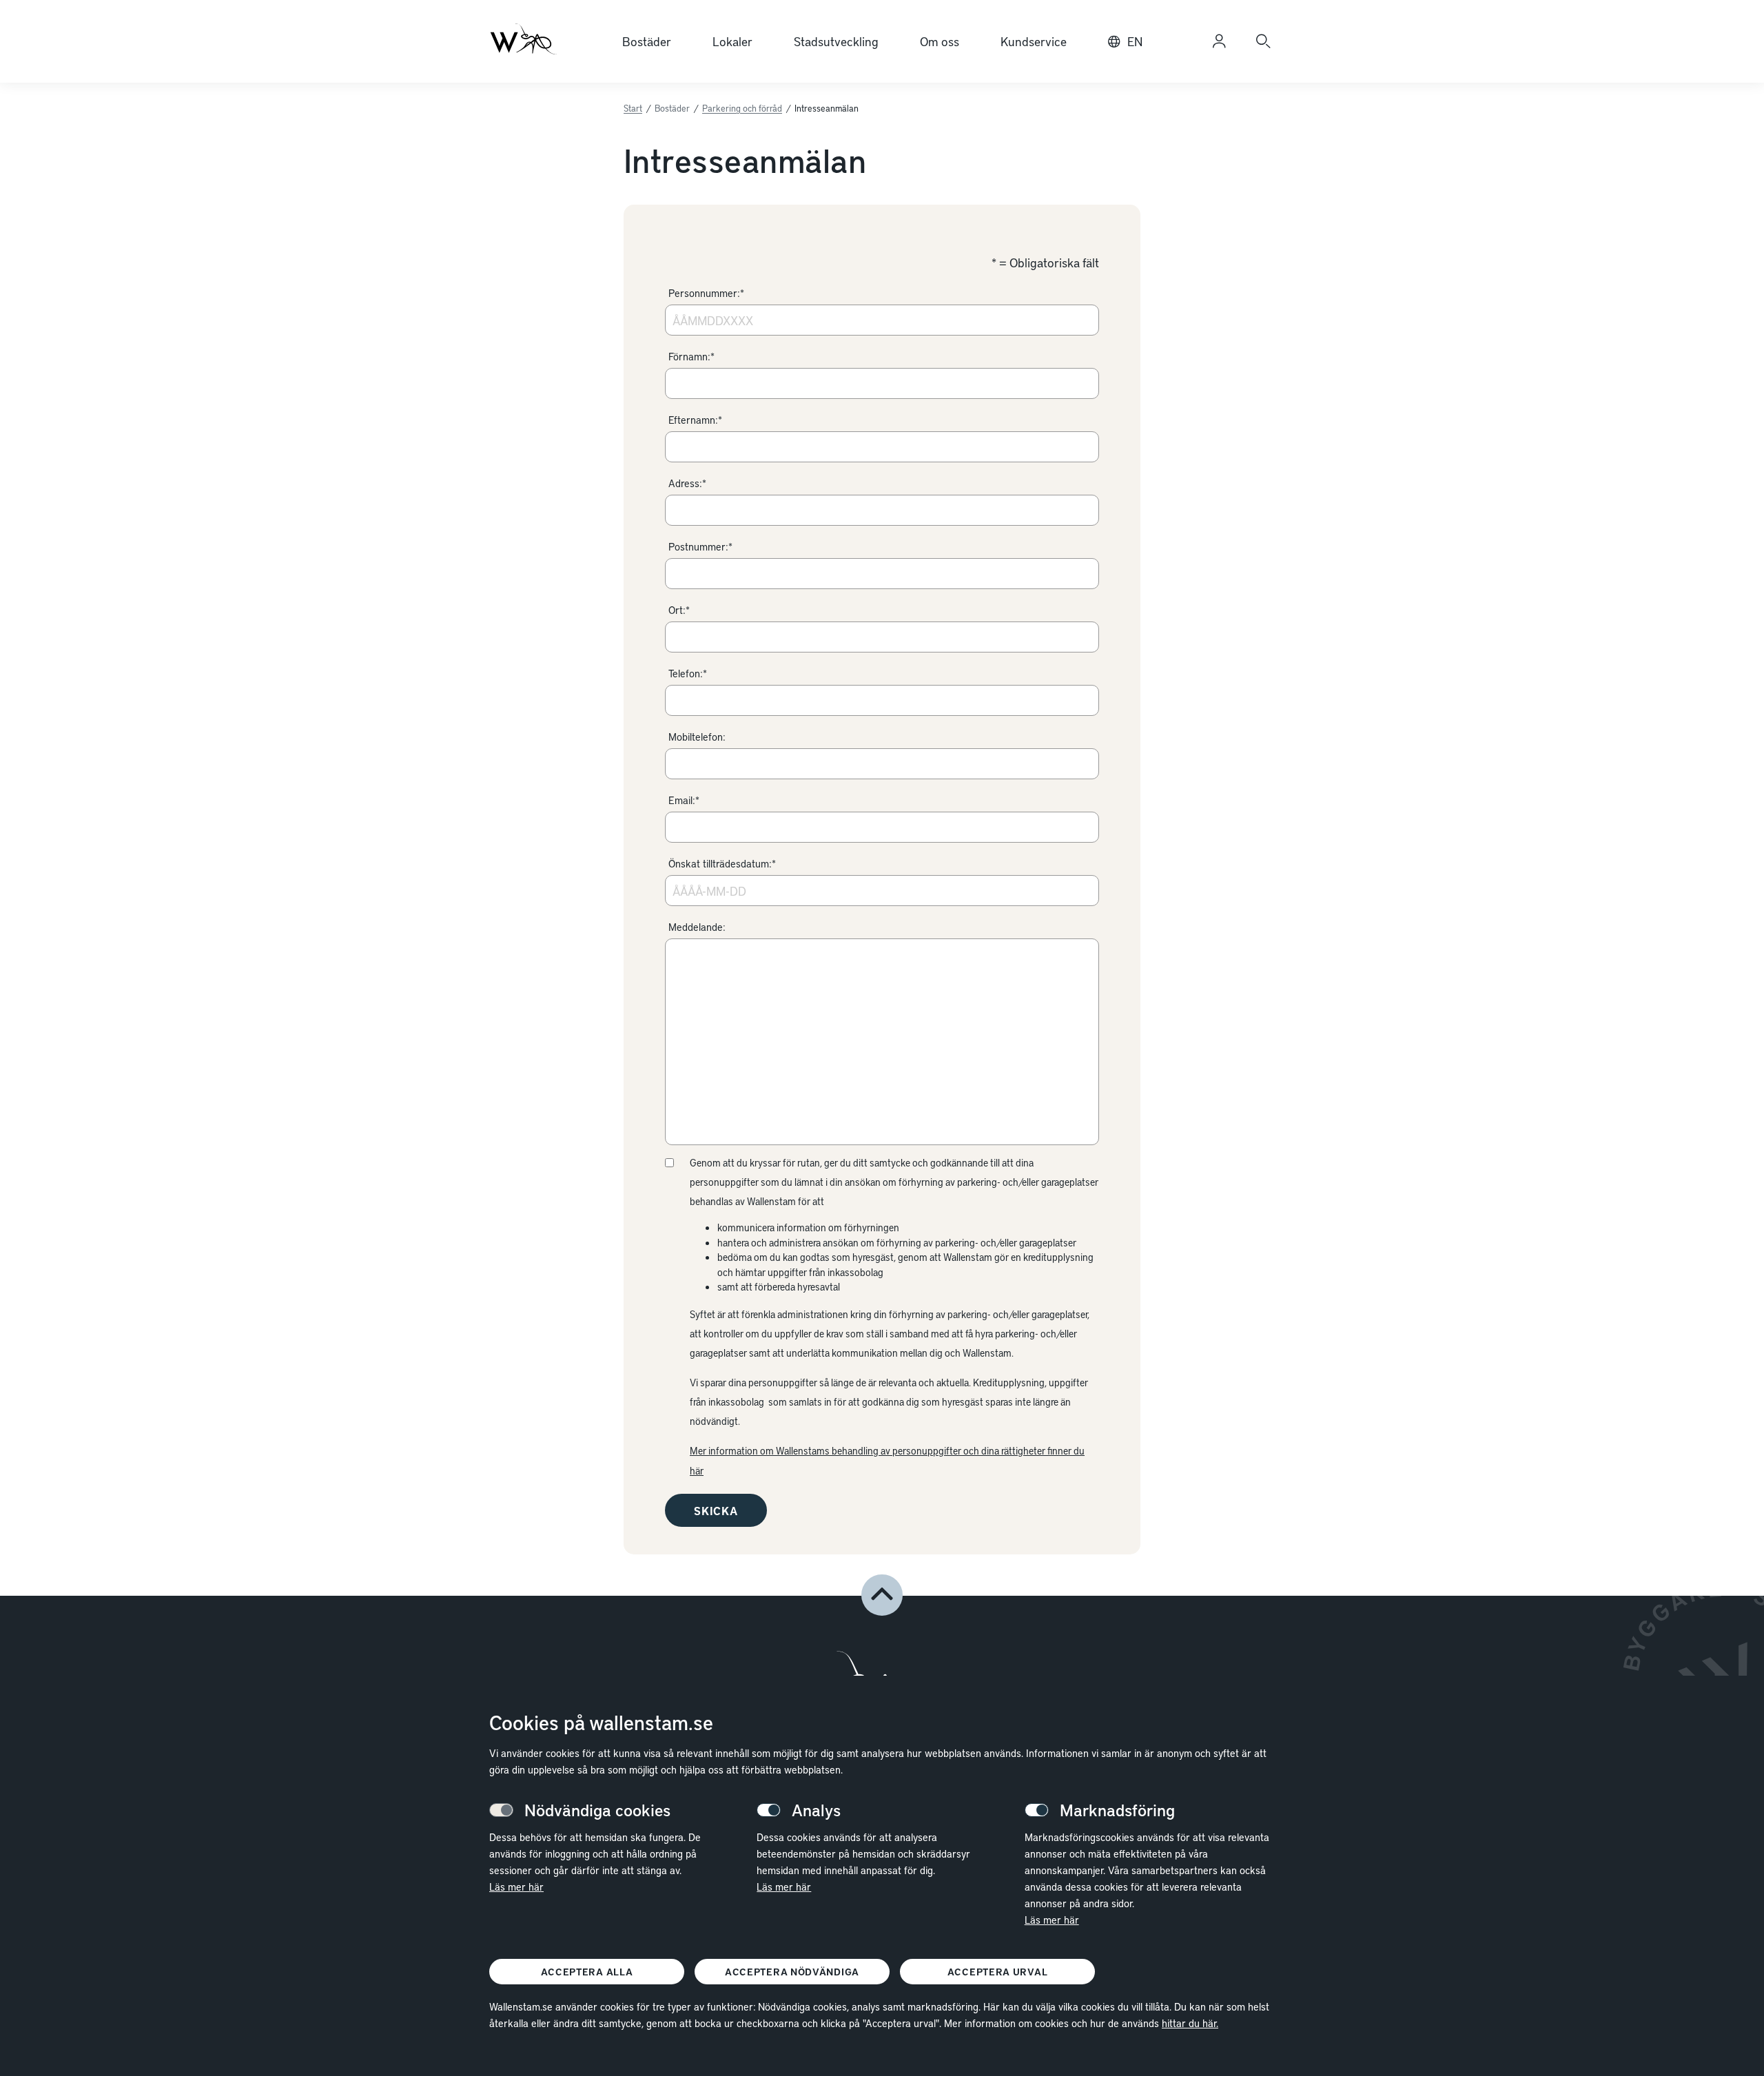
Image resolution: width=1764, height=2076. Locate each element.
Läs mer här (516, 1887)
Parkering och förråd (742, 108)
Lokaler (732, 41)
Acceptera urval (998, 1972)
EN (1135, 41)
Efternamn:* (695, 420)
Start (633, 108)
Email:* (684, 800)
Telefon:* (688, 673)
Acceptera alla (587, 1972)
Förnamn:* (691, 356)
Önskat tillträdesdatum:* (722, 863)
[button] (882, 1595)
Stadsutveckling (836, 41)
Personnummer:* (706, 293)
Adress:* (687, 483)
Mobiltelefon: (697, 737)
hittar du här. (1190, 2023)
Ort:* (679, 610)
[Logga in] (1219, 41)
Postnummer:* (700, 546)
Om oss (940, 41)
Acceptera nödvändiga (792, 1972)
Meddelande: (697, 927)
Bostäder (647, 41)
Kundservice (1034, 41)
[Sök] (1263, 41)
